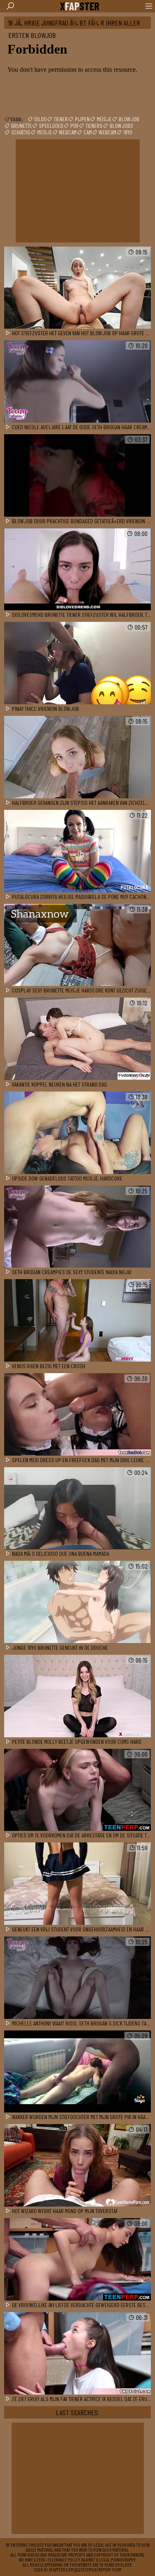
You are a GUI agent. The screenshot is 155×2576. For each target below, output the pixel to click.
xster (80, 6)
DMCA (91, 2569)
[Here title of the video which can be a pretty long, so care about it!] (77, 288)
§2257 (79, 2569)
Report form (110, 2569)
